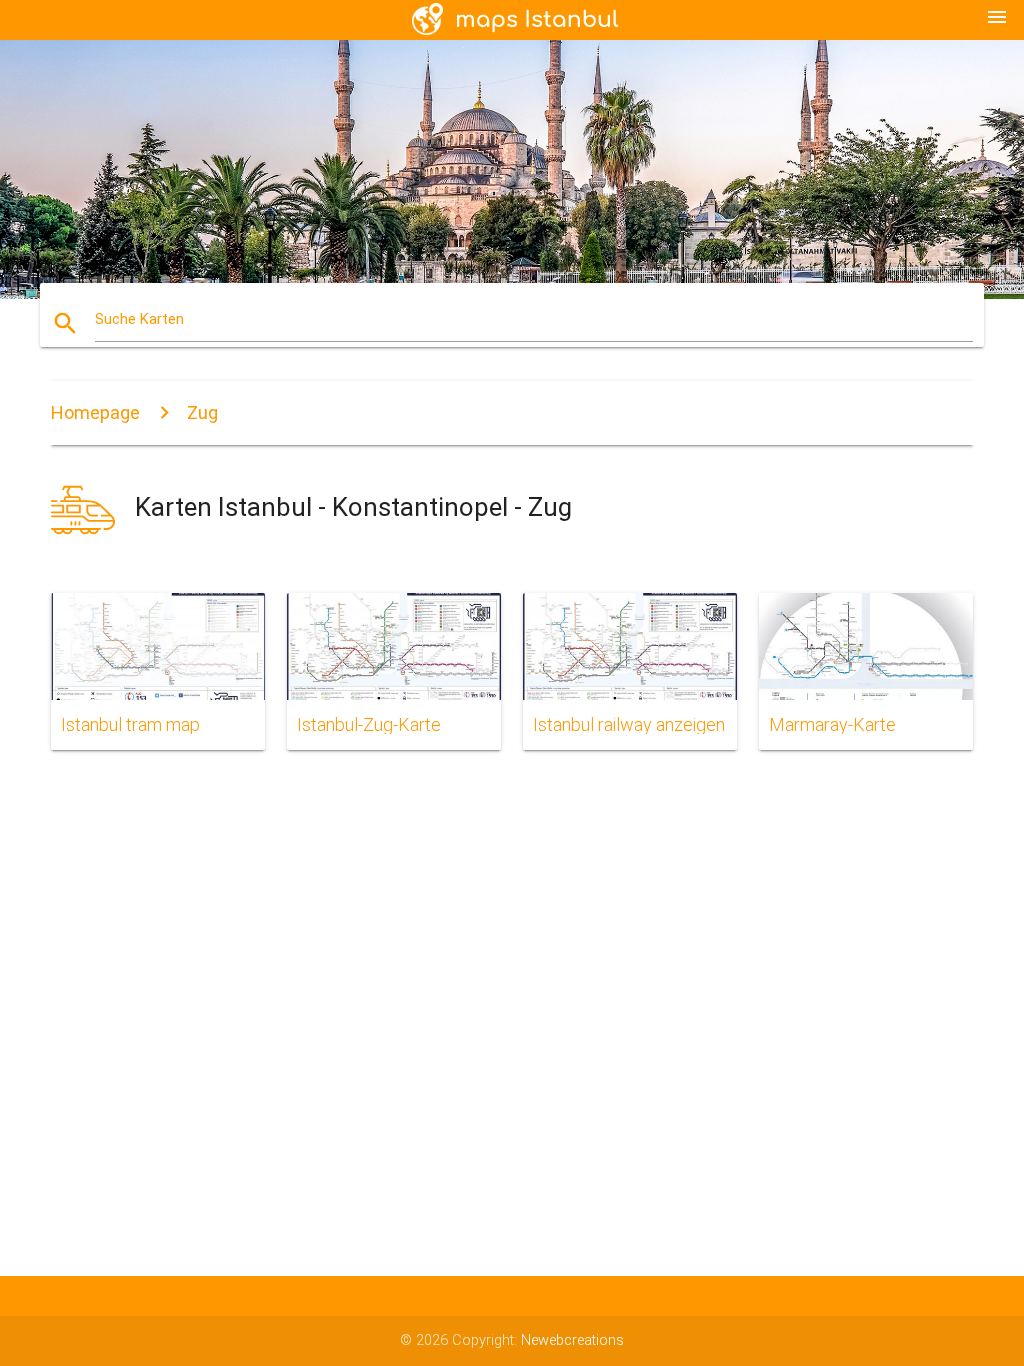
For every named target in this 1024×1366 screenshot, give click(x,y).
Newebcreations (572, 1340)
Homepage (95, 412)
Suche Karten (139, 319)
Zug (202, 412)
